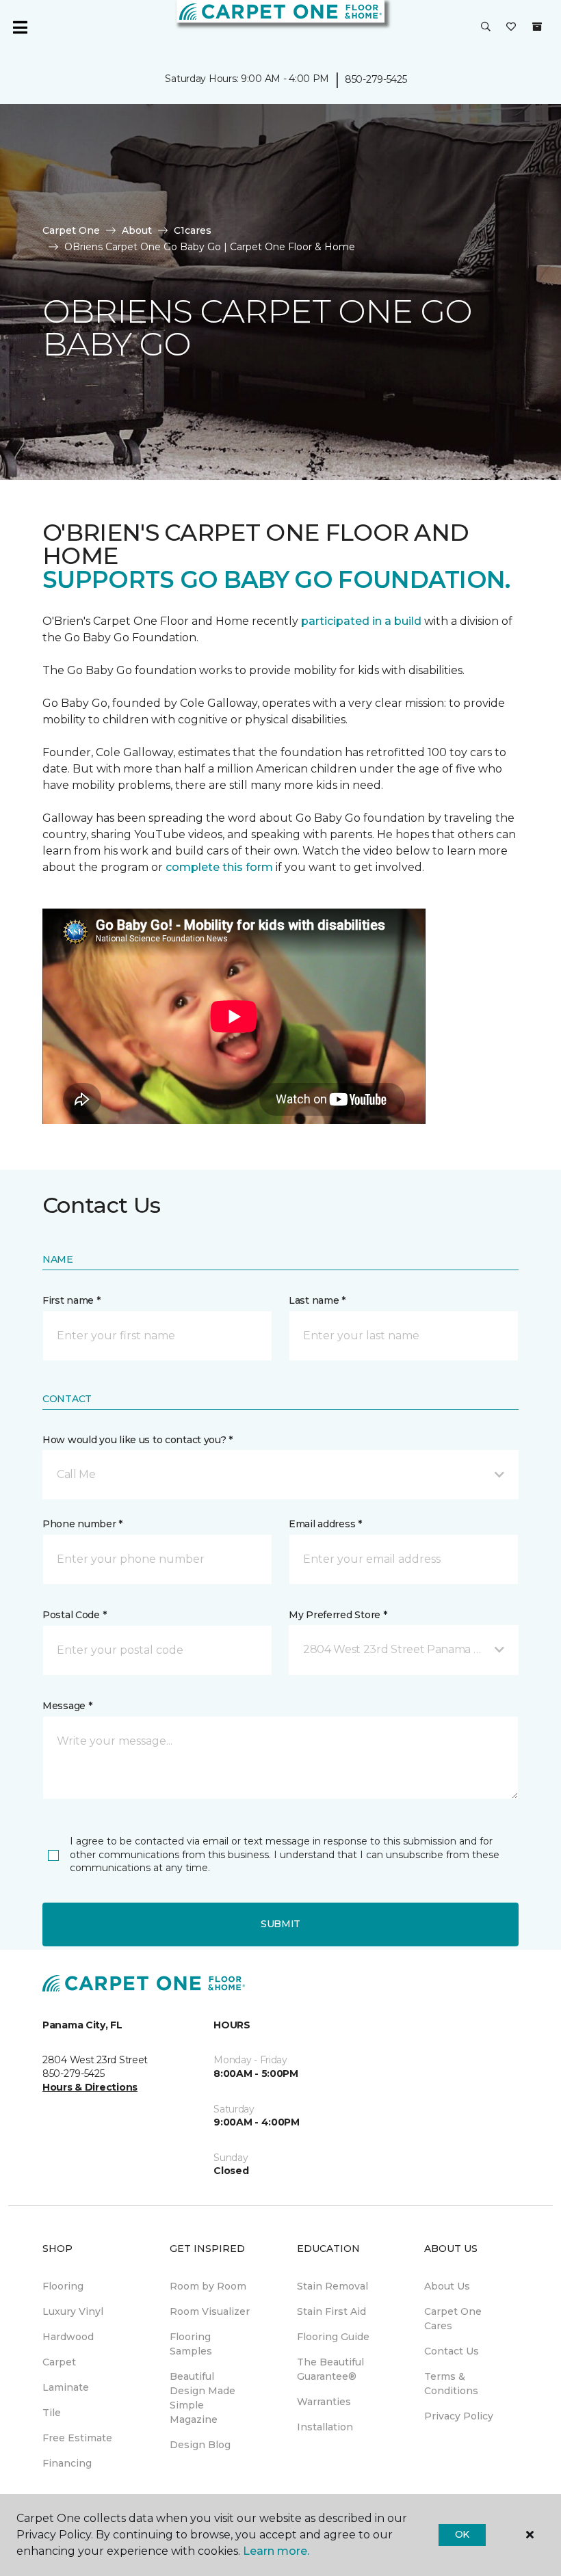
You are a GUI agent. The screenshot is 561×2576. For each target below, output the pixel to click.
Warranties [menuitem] (324, 2402)
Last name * (317, 1300)
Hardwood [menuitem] (68, 2337)
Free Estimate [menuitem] (77, 2438)
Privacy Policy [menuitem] (459, 2416)
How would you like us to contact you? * (138, 1440)
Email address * (325, 1524)
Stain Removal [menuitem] (332, 2286)
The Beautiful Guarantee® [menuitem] (330, 2369)
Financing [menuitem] (67, 2463)
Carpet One (71, 230)
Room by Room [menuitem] (208, 2286)
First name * (71, 1300)
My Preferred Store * (338, 1615)
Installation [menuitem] (325, 2427)
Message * (67, 1706)
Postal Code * (74, 1615)
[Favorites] (511, 27)
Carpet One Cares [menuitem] (453, 2319)
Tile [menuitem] (52, 2413)
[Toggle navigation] (20, 27)
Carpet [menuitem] (59, 2362)
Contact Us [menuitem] (452, 2351)
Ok (462, 2534)
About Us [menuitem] (447, 2286)
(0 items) (537, 27)
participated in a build (361, 621)
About (137, 230)
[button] (486, 27)
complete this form (219, 867)
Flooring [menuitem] (63, 2286)
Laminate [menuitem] (66, 2387)
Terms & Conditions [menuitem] (451, 2384)
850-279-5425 (376, 79)
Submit (280, 1924)
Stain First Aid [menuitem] (331, 2311)
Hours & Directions (90, 2087)
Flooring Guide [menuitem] (333, 2337)
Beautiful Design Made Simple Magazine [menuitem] (203, 2398)
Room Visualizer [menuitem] (210, 2311)
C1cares (193, 230)
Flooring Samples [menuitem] (191, 2344)
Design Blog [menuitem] (200, 2445)
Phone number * (82, 1524)
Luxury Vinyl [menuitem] (73, 2311)
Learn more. (276, 2551)
